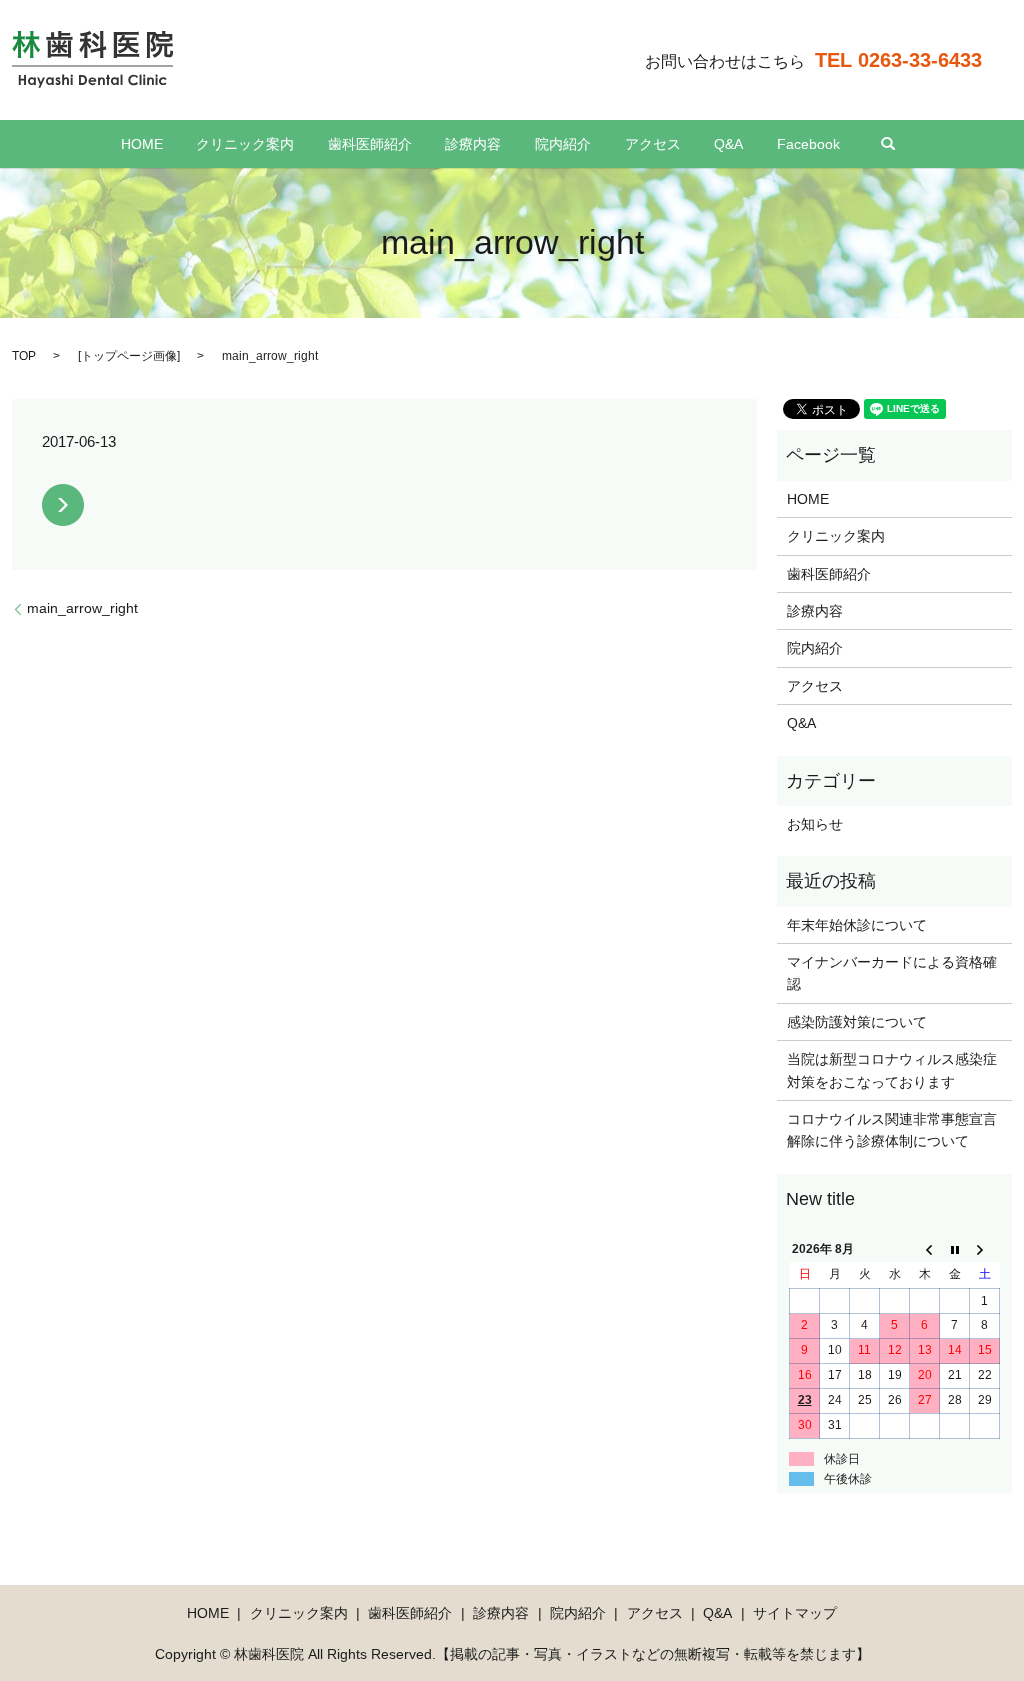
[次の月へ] (985, 1250)
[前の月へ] (925, 1250)
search (888, 144)
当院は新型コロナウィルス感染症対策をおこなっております (892, 1070)
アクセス (653, 144)
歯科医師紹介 (370, 144)
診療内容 (473, 144)
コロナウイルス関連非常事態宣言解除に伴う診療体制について (892, 1130)
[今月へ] (955, 1250)
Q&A (728, 144)
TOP (24, 356)
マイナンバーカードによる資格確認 (892, 973)
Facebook (808, 144)
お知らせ (815, 824)
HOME (142, 144)
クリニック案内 (245, 144)
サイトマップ (795, 1613)
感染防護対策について (857, 1022)
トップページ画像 (129, 356)
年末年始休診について (857, 925)
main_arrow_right (82, 608)
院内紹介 (563, 144)
